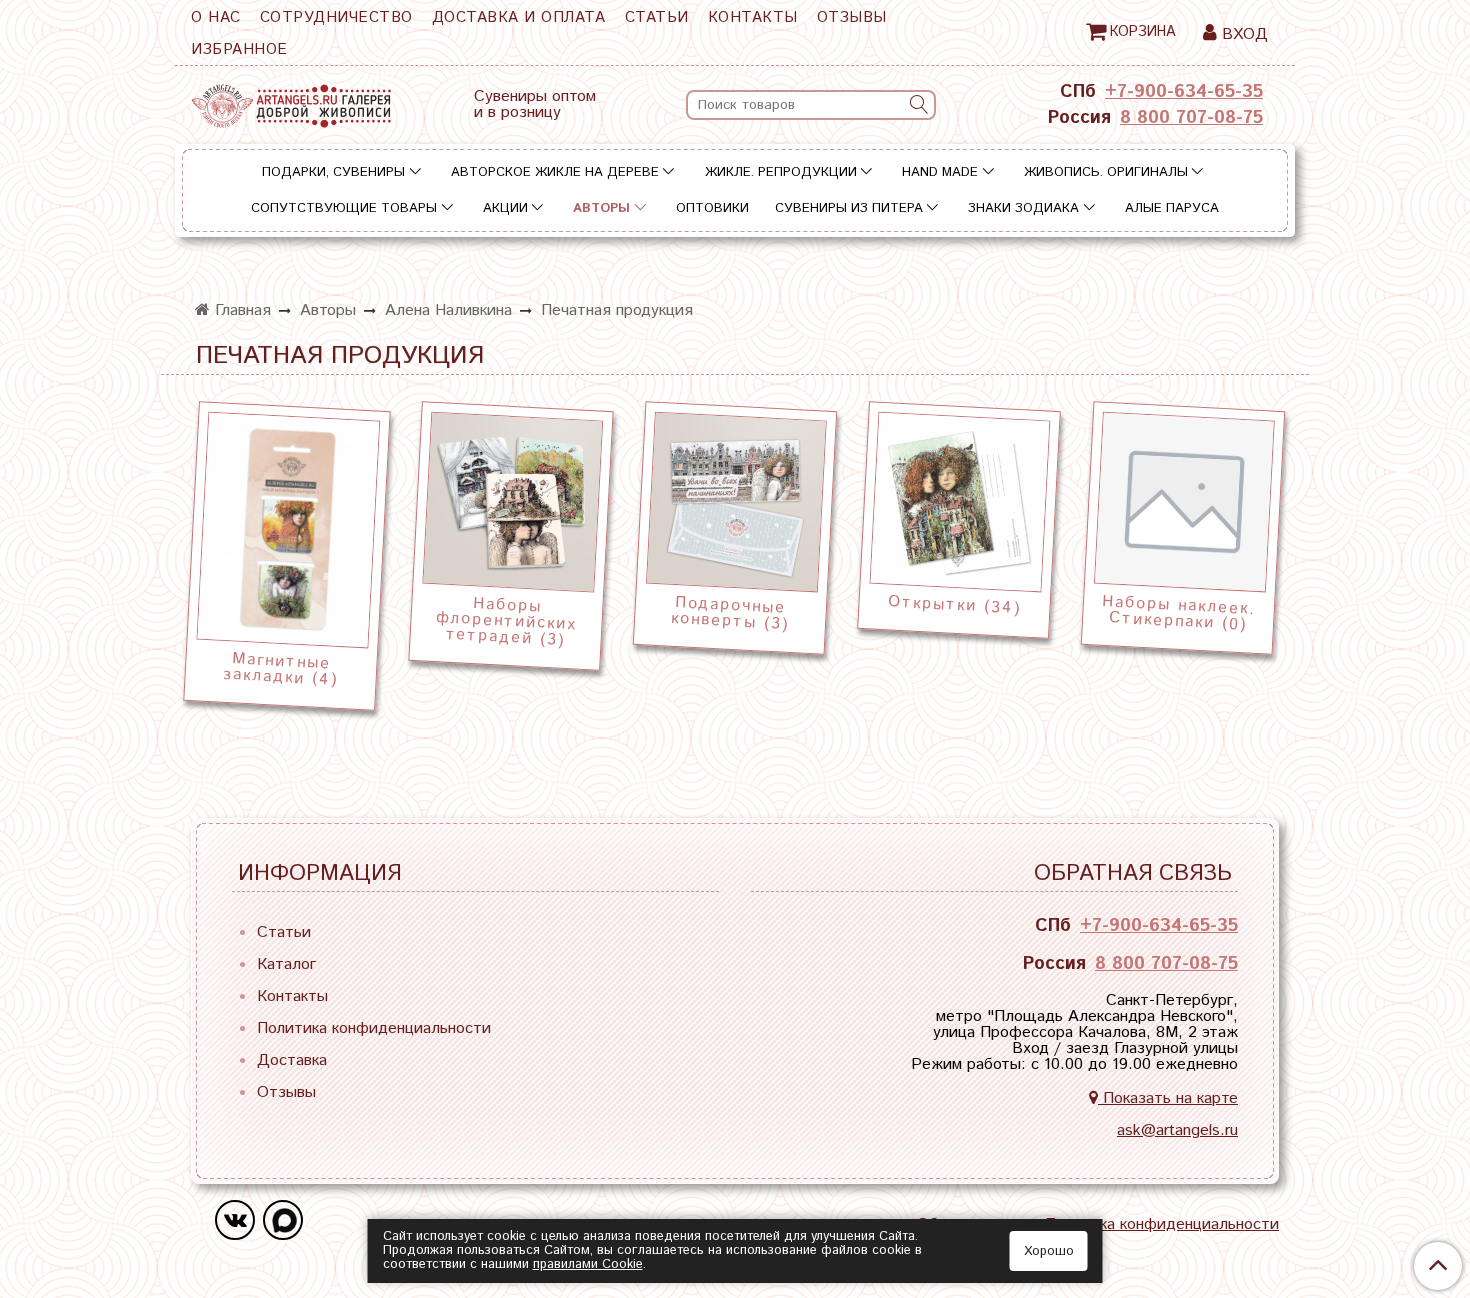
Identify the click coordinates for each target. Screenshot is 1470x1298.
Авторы (601, 208)
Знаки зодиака (1023, 208)
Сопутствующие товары (344, 208)
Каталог (286, 964)
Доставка (292, 1060)
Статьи (657, 17)
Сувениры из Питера (849, 208)
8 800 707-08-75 (1191, 118)
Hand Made (940, 172)
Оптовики (712, 208)
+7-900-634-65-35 (1184, 92)
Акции (505, 208)
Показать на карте (1168, 1098)
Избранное (239, 49)
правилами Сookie (588, 1264)
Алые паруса (1172, 208)
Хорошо (1049, 1251)
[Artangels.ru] (291, 101)
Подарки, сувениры (333, 172)
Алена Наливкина (448, 310)
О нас (216, 17)
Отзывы (852, 17)
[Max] (283, 1220)
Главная (240, 310)
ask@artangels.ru (1177, 1130)
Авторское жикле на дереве (555, 172)
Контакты (753, 17)
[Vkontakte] (235, 1220)
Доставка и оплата (519, 17)
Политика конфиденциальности (374, 1028)
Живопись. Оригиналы (1106, 172)
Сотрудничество (336, 17)
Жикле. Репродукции (781, 172)
